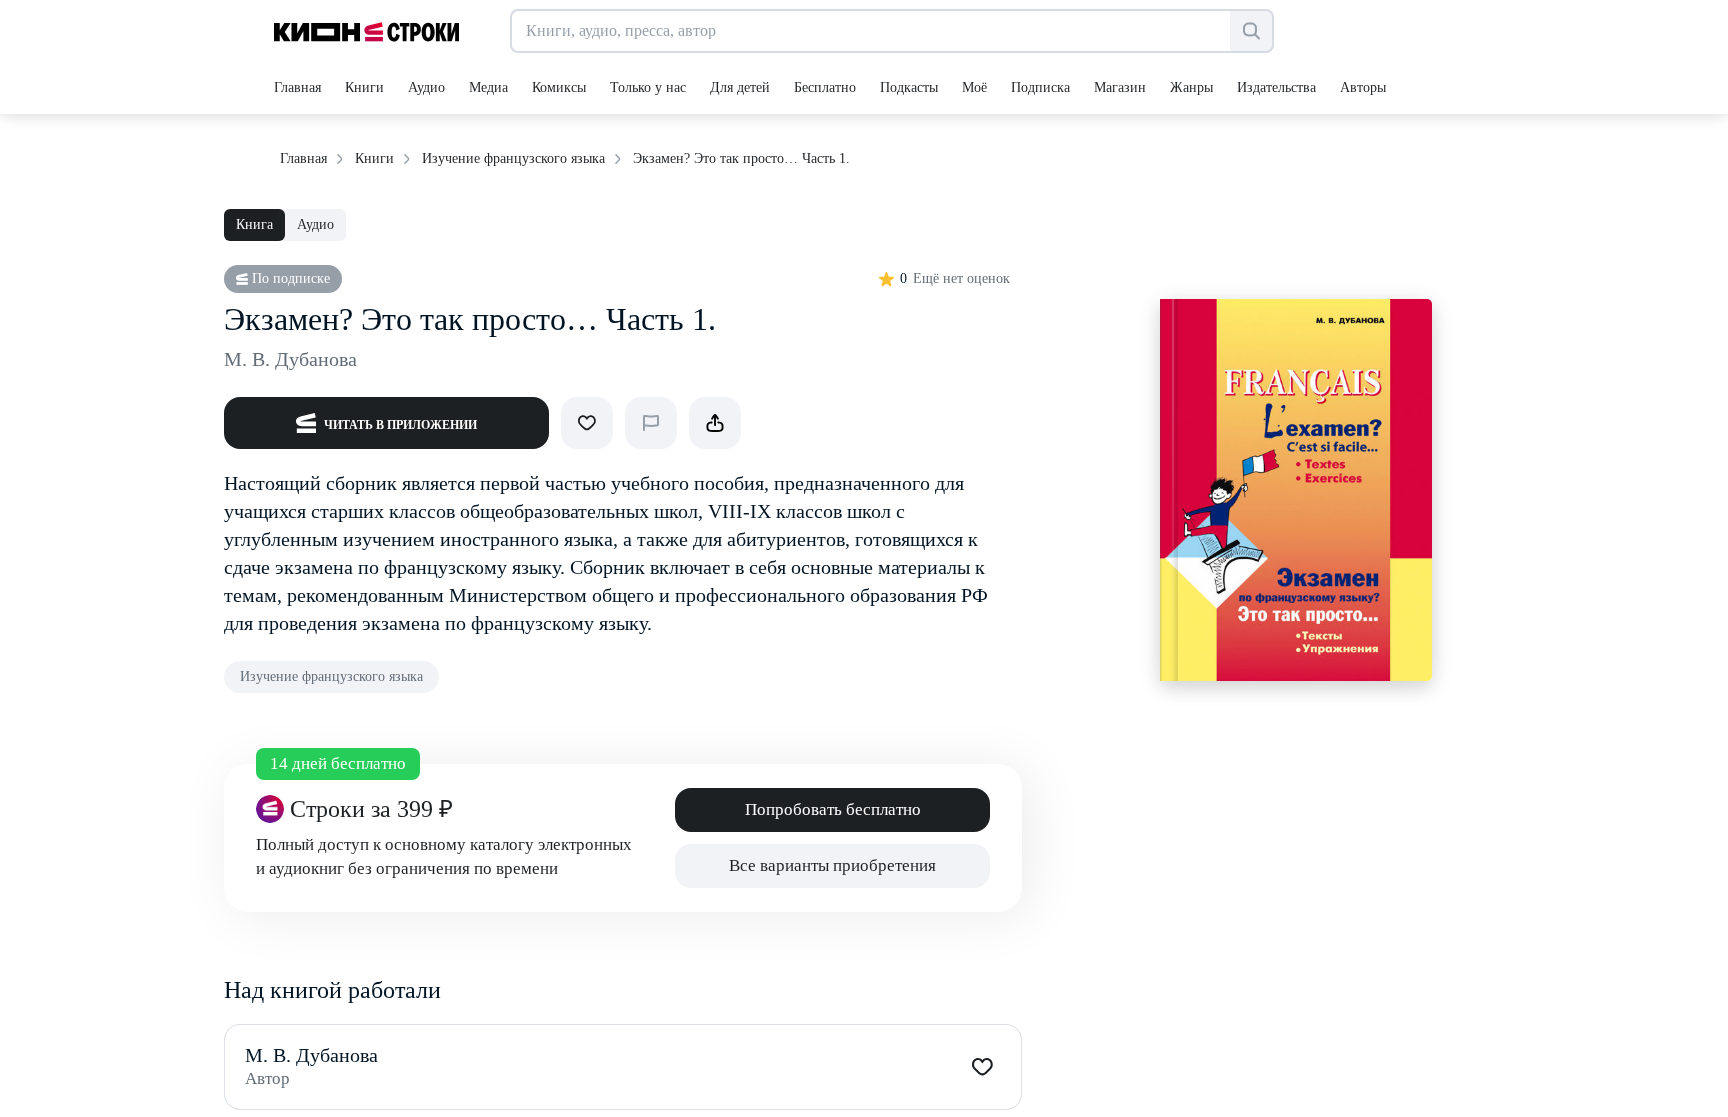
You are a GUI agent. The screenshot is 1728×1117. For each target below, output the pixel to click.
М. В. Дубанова (290, 359)
